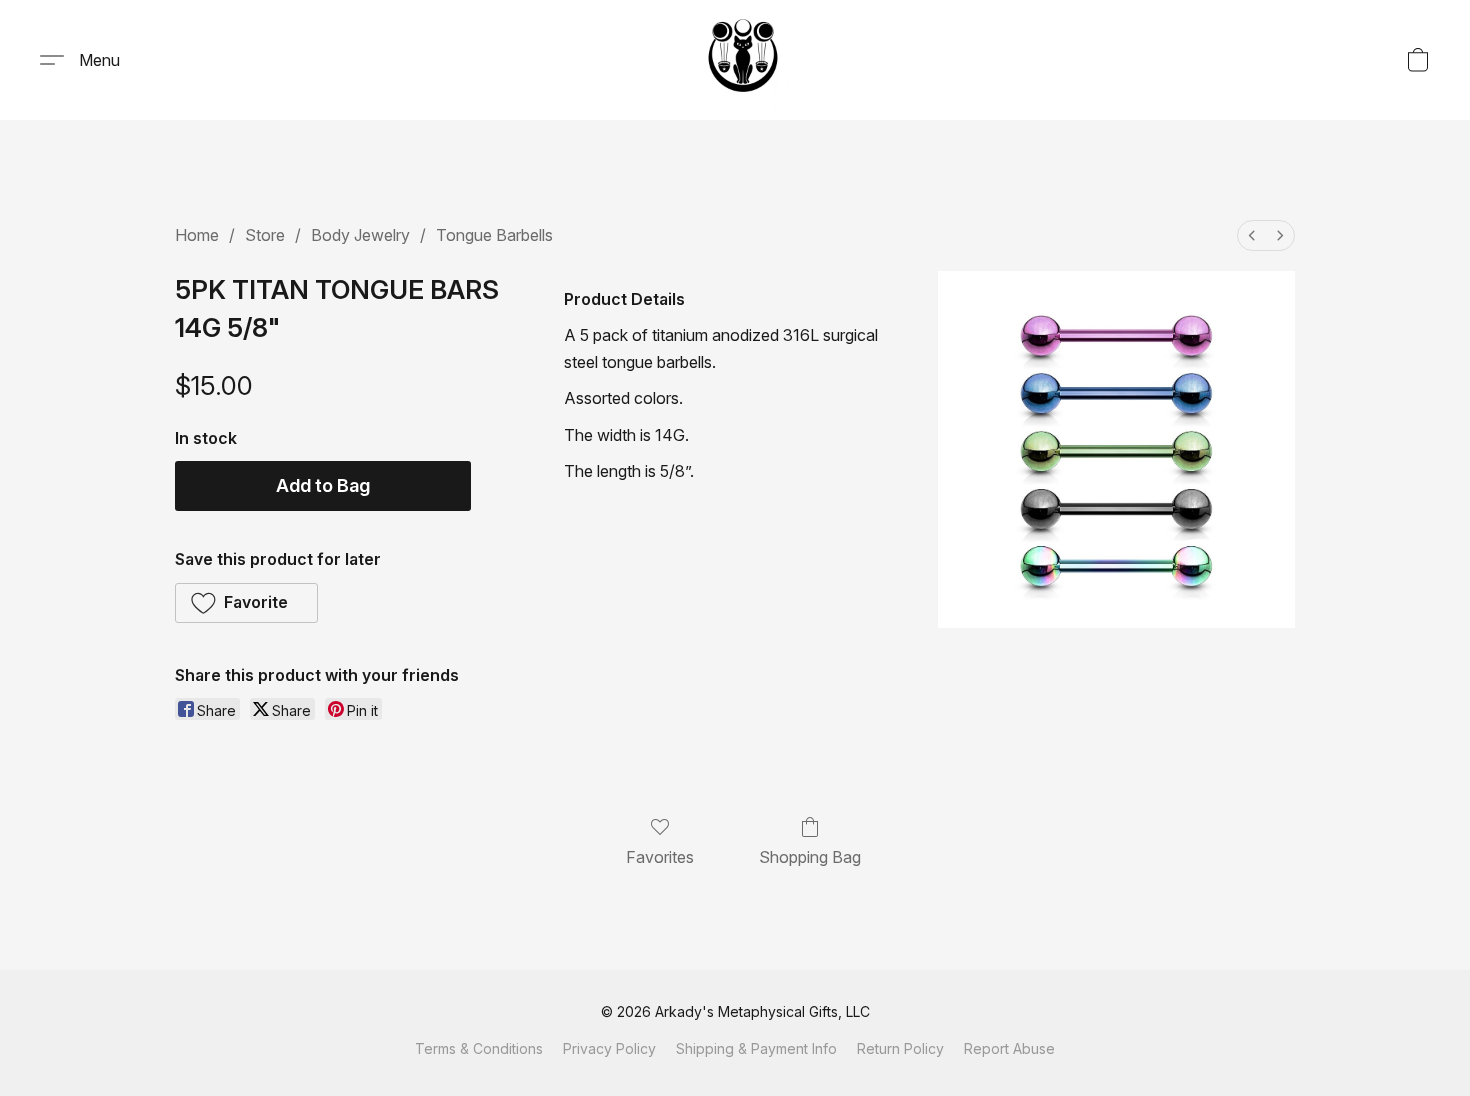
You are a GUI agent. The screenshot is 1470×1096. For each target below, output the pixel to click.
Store (265, 235)
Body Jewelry (360, 235)
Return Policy (900, 1048)
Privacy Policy (609, 1048)
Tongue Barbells (494, 235)
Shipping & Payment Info (756, 1048)
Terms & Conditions (479, 1048)
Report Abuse (1009, 1048)
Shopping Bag (810, 857)
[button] (743, 60)
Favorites (660, 857)
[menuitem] (1252, 235)
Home (197, 235)
